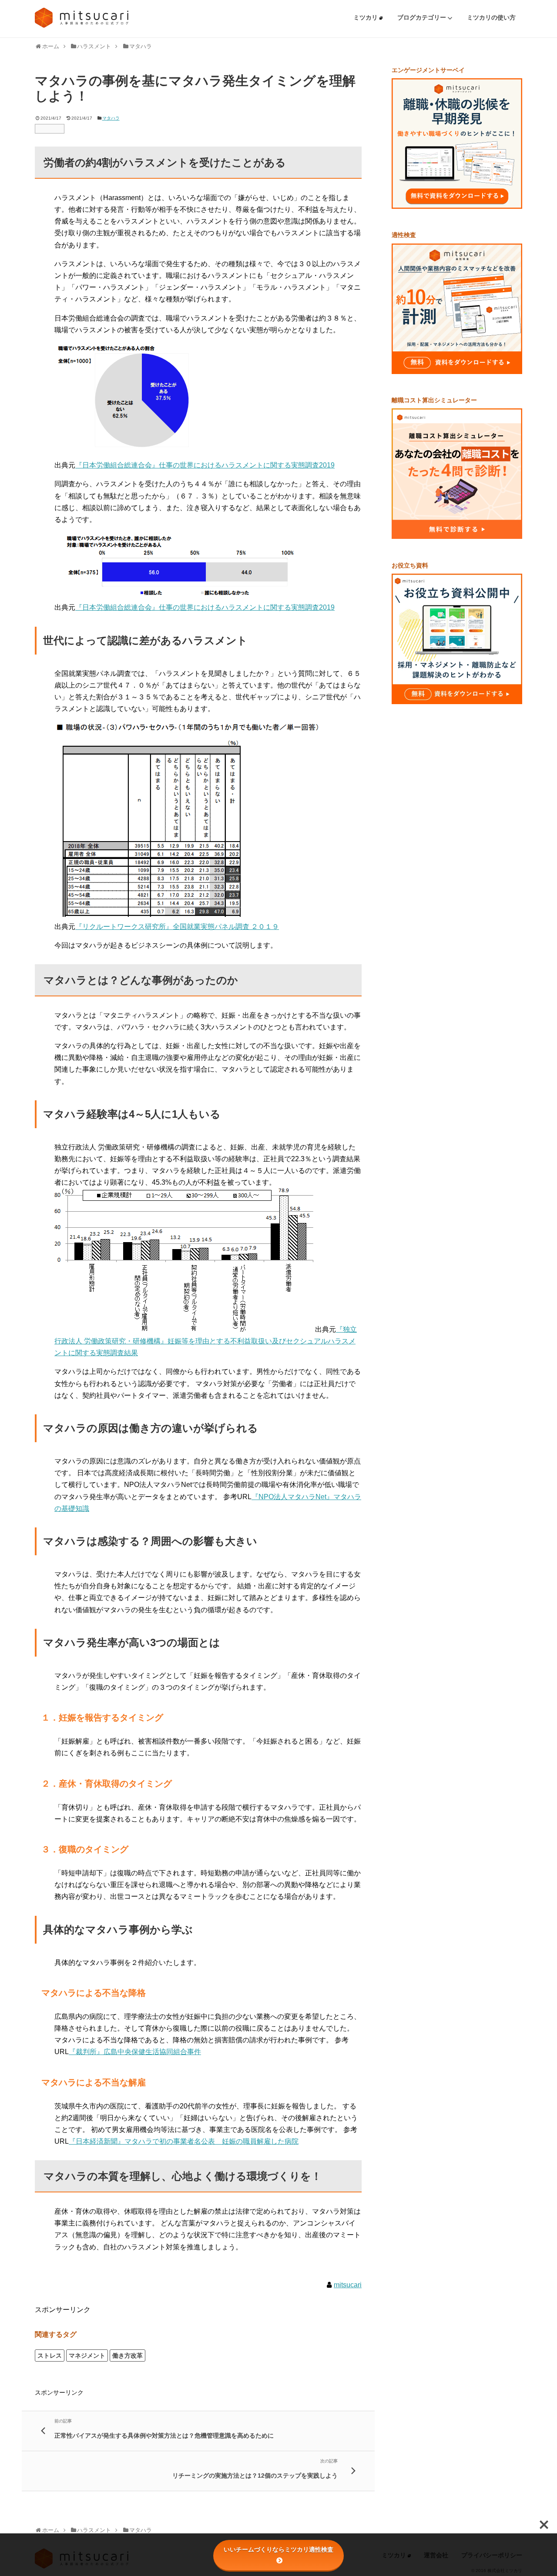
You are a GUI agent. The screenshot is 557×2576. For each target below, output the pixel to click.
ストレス (50, 2355)
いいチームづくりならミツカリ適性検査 (278, 2549)
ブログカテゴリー (423, 17)
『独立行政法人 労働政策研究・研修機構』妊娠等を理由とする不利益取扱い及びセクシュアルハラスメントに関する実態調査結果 (206, 1341)
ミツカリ (366, 17)
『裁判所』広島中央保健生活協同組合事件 (135, 2052)
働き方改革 (128, 2355)
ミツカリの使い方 (491, 17)
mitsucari (348, 2285)
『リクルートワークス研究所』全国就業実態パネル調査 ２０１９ (177, 927)
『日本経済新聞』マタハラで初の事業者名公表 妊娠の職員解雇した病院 (184, 2141)
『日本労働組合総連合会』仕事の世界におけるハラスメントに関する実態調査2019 (205, 465)
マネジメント (87, 2355)
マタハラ (111, 118)
